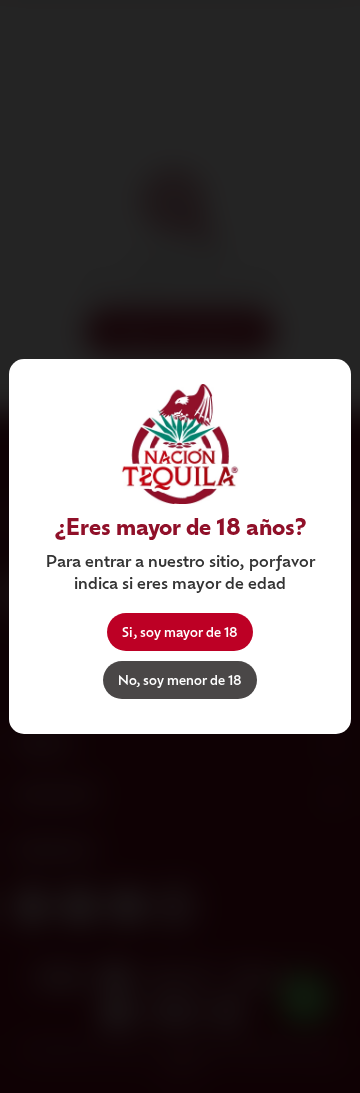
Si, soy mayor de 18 (180, 631)
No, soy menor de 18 (180, 679)
